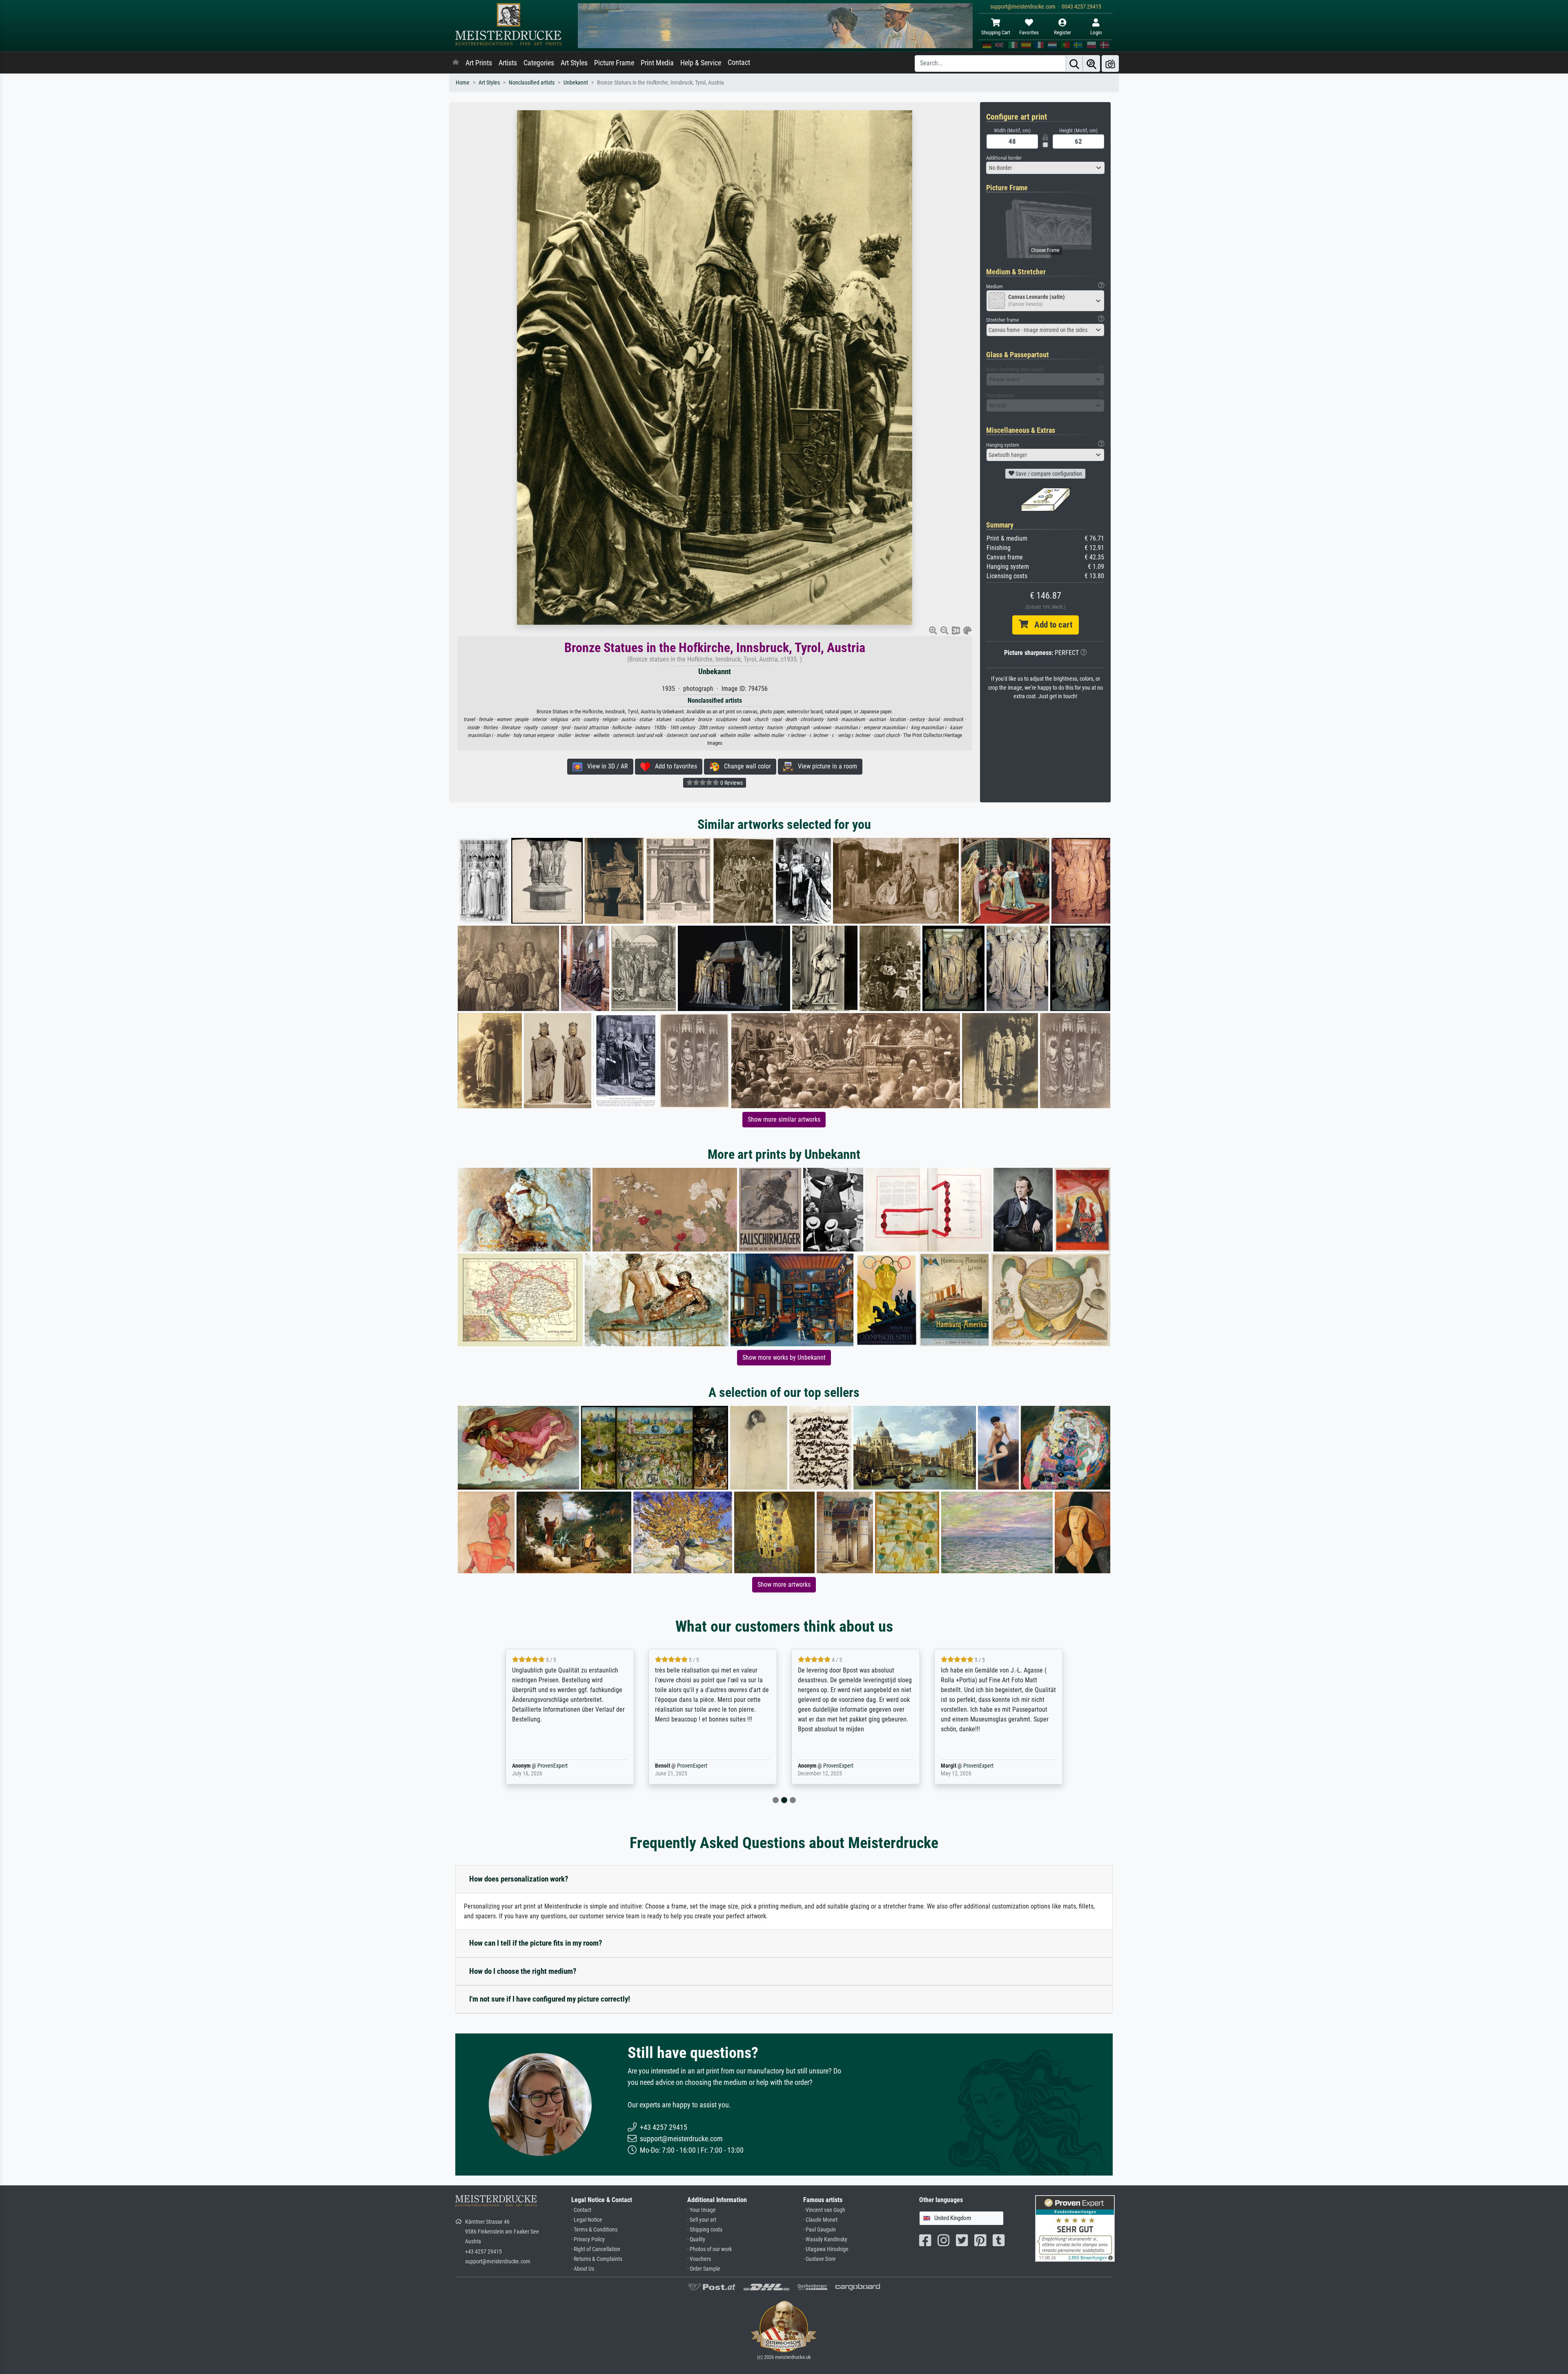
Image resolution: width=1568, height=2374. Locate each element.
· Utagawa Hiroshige (826, 2249)
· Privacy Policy (588, 2239)
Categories (539, 63)
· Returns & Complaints (597, 2259)
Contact (739, 62)
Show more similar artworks (784, 1119)
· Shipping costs (705, 2230)
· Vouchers (699, 2259)
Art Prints (479, 63)
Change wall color (745, 766)
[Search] (1074, 63)
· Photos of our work (709, 2249)
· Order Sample (704, 2269)
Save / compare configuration (1048, 474)
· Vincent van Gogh (824, 2210)
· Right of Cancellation (596, 2249)
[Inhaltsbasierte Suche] (1091, 63)
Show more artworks (784, 1585)
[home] (456, 63)
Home (463, 83)
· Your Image (702, 2210)
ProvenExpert (541, 1766)
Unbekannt (576, 83)
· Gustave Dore (820, 2259)
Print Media (657, 63)
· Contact (581, 2210)
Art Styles (574, 63)
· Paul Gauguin (820, 2230)
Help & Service (701, 63)
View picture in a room (825, 766)
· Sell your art (702, 2220)
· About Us (583, 2269)
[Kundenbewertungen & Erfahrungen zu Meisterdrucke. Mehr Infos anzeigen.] (1075, 2228)
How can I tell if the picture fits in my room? (536, 1943)
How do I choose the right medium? (523, 1971)
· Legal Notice (587, 2220)
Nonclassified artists (532, 83)
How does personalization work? (519, 1879)
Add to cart (1050, 625)
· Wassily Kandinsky (825, 2239)
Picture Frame (614, 63)
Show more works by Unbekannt (784, 1357)
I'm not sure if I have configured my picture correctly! (550, 1999)
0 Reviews (731, 783)
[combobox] (1045, 168)
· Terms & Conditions (594, 2230)
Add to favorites (674, 766)
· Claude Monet (820, 2220)
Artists (508, 63)
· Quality (696, 2239)
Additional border (1004, 158)
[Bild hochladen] (1110, 63)
